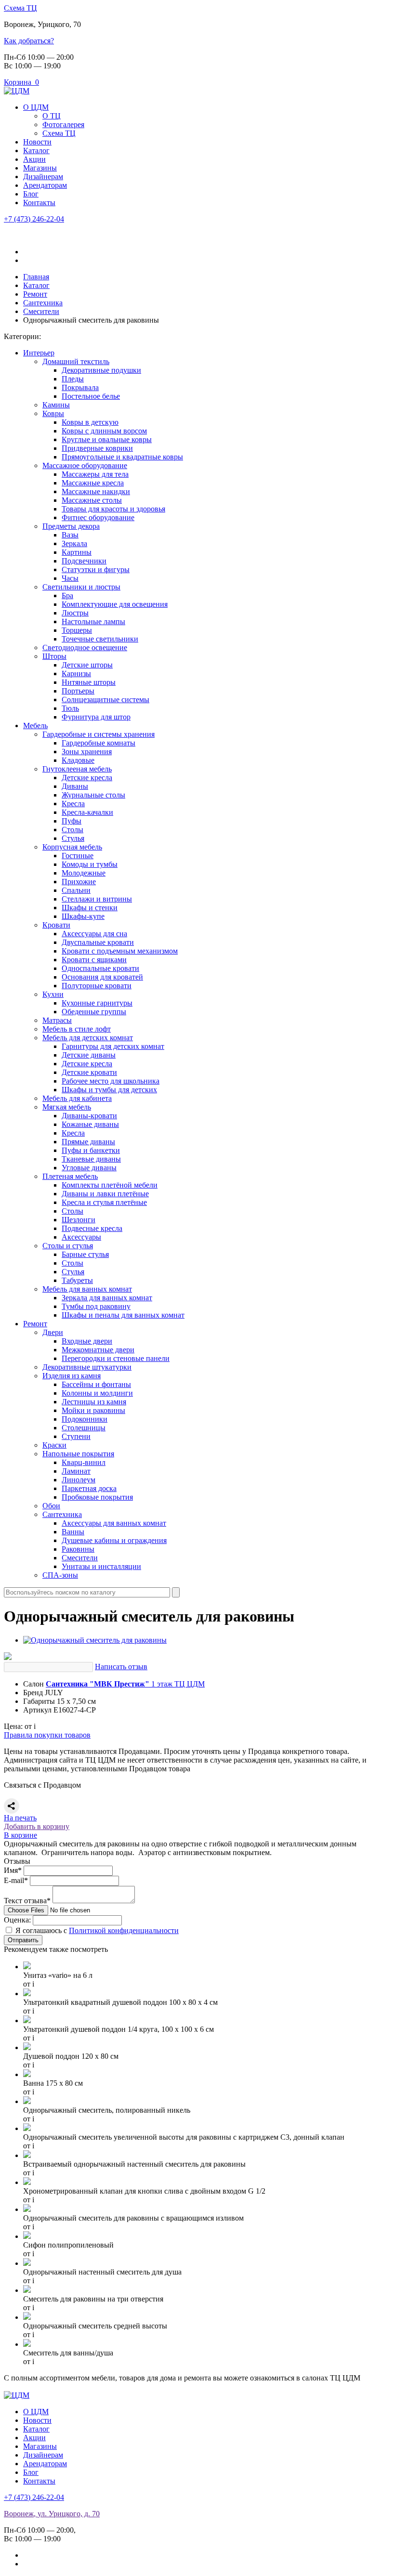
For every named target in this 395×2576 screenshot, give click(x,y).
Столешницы (84, 1428)
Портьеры (78, 691)
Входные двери (87, 1341)
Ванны (73, 1532)
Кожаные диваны (90, 1124)
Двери (53, 1332)
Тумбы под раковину (96, 1306)
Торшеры (77, 630)
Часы (70, 578)
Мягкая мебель (67, 1107)
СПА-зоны (60, 1575)
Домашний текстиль (76, 361)
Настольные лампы (93, 621)
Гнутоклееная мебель (77, 769)
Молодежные (84, 873)
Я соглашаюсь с (97, 1930)
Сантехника (62, 1514)
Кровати (56, 925)
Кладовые (78, 760)
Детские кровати (89, 1072)
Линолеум (79, 1480)
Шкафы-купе (83, 916)
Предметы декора (71, 526)
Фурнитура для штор (96, 717)
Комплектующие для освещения (115, 604)
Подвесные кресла (92, 1228)
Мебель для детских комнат (88, 1038)
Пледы (73, 379)
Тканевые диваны (91, 1159)
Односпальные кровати (100, 968)
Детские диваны (89, 1055)
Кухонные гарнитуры (97, 1003)
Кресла (73, 804)
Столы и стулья (68, 1246)
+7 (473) (34, 219)
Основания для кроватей (102, 977)
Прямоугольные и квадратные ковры (122, 457)
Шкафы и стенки (90, 908)
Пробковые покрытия (97, 1497)
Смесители (80, 1558)
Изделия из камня (72, 1376)
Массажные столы (92, 500)
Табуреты (77, 1280)
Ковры (53, 413)
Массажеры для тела (95, 474)
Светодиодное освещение (85, 647)
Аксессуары (81, 1237)
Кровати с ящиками (94, 960)
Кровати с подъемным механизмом (120, 951)
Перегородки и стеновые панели (116, 1358)
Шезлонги (79, 1220)
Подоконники (85, 1419)
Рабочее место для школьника (111, 1081)
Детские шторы (87, 665)
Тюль (70, 708)
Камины (56, 405)
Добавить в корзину (37, 1826)
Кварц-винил (84, 1462)
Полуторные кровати (97, 986)
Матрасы (57, 1020)
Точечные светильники (100, 639)
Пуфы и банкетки (91, 1150)
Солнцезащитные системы (105, 700)
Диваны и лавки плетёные (105, 1194)
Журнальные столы (93, 795)
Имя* (13, 1870)
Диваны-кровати (89, 1116)
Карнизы (76, 673)
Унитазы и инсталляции (101, 1566)
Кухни (53, 994)
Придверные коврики (97, 448)
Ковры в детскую (90, 422)
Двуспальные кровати (98, 942)
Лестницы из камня (94, 1402)
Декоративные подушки (101, 370)
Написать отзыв (121, 1667)
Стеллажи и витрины (97, 899)
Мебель (35, 726)
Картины (77, 552)
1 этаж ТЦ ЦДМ (125, 1684)
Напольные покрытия (78, 1454)
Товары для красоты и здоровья (113, 509)
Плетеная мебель (70, 1176)
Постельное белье (91, 396)
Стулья (73, 838)
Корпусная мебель (72, 847)
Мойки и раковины (93, 1410)
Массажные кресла (93, 483)
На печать (20, 1818)
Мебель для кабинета (77, 1098)
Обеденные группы (94, 1012)
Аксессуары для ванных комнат (114, 1523)
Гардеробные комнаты (99, 743)
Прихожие (79, 882)
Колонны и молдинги (97, 1393)
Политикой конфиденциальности (124, 1930)
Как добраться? (29, 41)
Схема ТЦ (20, 8)
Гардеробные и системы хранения (99, 734)
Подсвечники (84, 561)
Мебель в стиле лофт (77, 1029)
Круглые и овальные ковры (107, 439)
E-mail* (16, 1880)
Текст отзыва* (27, 1901)
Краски (54, 1445)
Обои (51, 1506)
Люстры (75, 613)
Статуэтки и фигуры (96, 569)
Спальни (76, 890)
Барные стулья (85, 1254)
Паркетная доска (89, 1488)
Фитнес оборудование (98, 517)
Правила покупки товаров (47, 1735)
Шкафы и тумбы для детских (109, 1090)
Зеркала (74, 543)
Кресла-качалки (87, 812)
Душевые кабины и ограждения (114, 1540)
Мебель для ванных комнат (87, 1289)
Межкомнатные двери (98, 1350)
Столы (72, 830)
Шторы (54, 656)
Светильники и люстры (81, 587)
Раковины (78, 1549)
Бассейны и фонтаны (96, 1384)
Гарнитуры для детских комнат (113, 1046)
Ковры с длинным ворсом (104, 431)
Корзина (21, 82)
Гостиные (78, 856)
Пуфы (72, 821)
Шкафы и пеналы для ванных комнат (123, 1315)
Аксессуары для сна (94, 934)
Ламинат (76, 1471)
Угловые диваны (89, 1168)
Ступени (76, 1436)
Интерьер (39, 353)
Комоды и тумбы (90, 864)
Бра (67, 595)
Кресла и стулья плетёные (104, 1202)
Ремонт (35, 1324)
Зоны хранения (87, 752)
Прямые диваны (88, 1142)
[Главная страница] (17, 91)
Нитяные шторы (89, 682)
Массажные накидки (96, 491)
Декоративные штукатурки (87, 1367)
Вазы (70, 535)
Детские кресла (87, 778)
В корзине (20, 1835)
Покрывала (80, 387)
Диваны (75, 786)
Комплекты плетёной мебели (110, 1185)
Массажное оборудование (85, 465)
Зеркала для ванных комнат (107, 1298)
